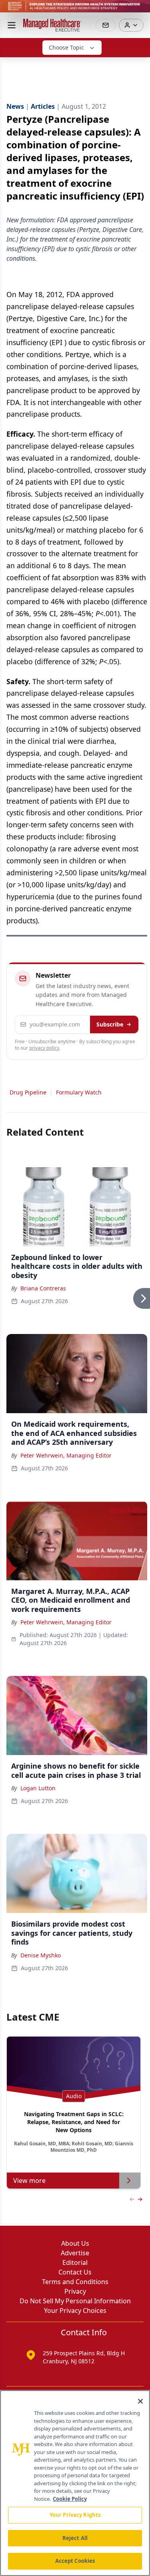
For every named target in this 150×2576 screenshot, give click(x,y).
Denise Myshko (41, 1955)
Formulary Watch (79, 1092)
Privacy (75, 2291)
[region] (75, 2483)
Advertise (75, 2253)
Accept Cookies (75, 2561)
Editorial (75, 2262)
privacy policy (44, 1048)
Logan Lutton (38, 1788)
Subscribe (110, 1024)
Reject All (75, 2538)
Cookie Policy (70, 2499)
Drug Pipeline (28, 1092)
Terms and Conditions (75, 2282)
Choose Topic (66, 47)
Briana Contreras (43, 1288)
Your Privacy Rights (75, 2515)
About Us (75, 2243)
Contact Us (75, 2272)
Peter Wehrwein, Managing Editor (66, 1455)
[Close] (140, 2401)
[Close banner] (140, 10)
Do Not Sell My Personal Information (75, 2301)
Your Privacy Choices (75, 2310)
